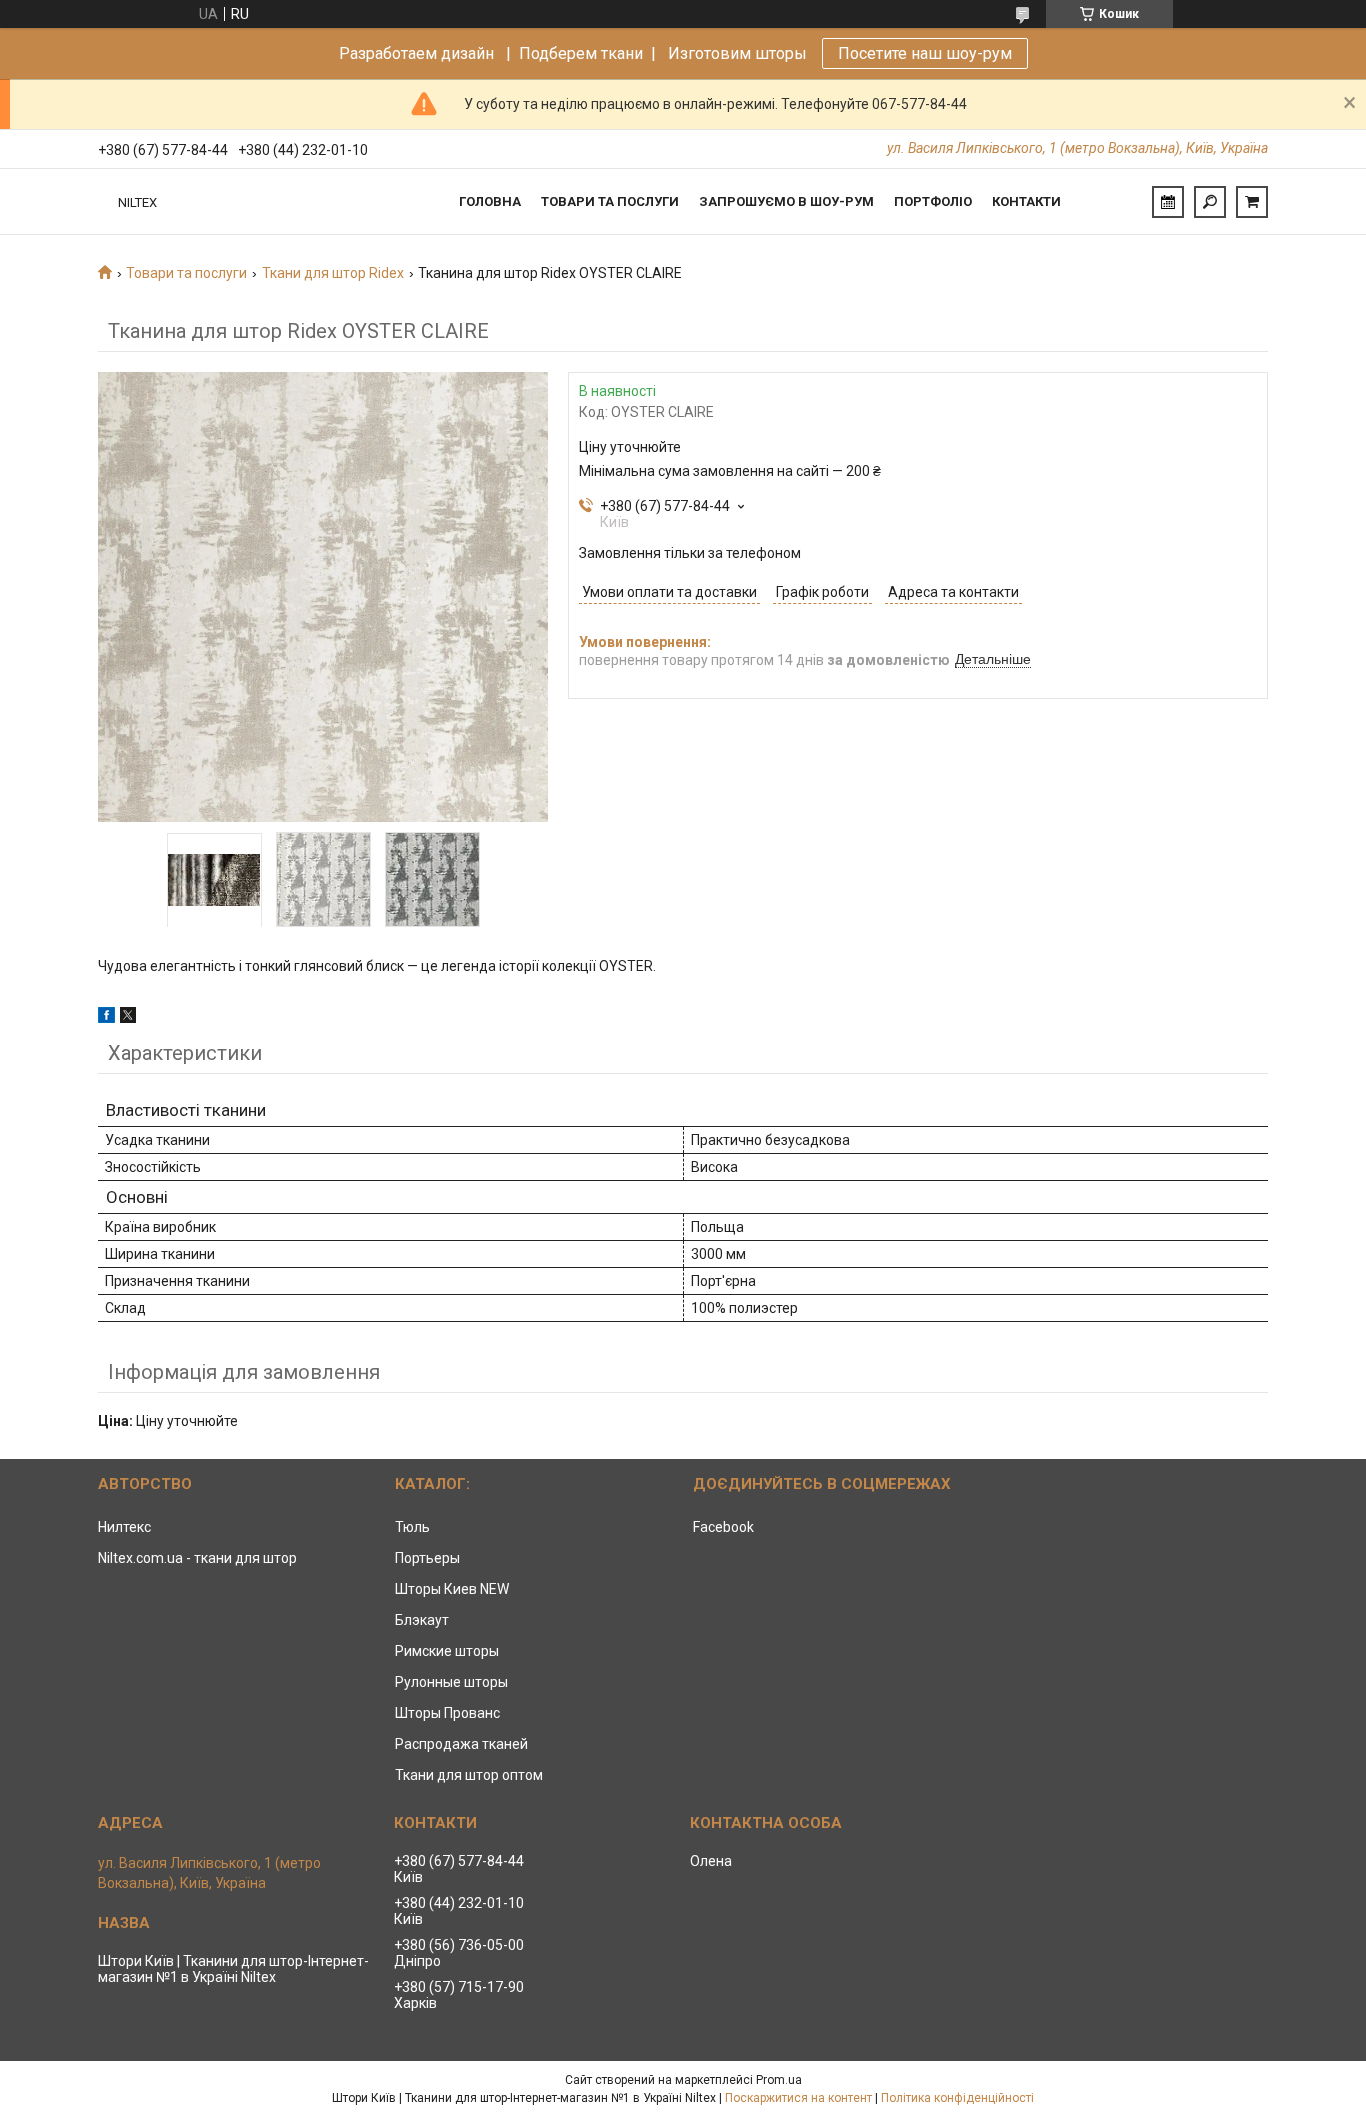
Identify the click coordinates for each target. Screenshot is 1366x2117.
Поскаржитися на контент (798, 2098)
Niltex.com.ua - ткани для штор (197, 1558)
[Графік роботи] (1168, 202)
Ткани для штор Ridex (333, 273)
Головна (490, 201)
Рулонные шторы (451, 1682)
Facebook (723, 1527)
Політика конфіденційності (957, 2098)
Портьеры (427, 1558)
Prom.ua (779, 2080)
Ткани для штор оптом (469, 1775)
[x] (128, 1018)
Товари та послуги (610, 201)
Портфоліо (933, 201)
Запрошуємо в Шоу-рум (786, 201)
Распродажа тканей (461, 1744)
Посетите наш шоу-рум (925, 53)
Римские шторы (447, 1651)
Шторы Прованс (447, 1713)
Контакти (1026, 201)
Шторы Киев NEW (452, 1589)
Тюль (412, 1527)
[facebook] (106, 1018)
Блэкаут (422, 1620)
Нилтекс (124, 1527)
